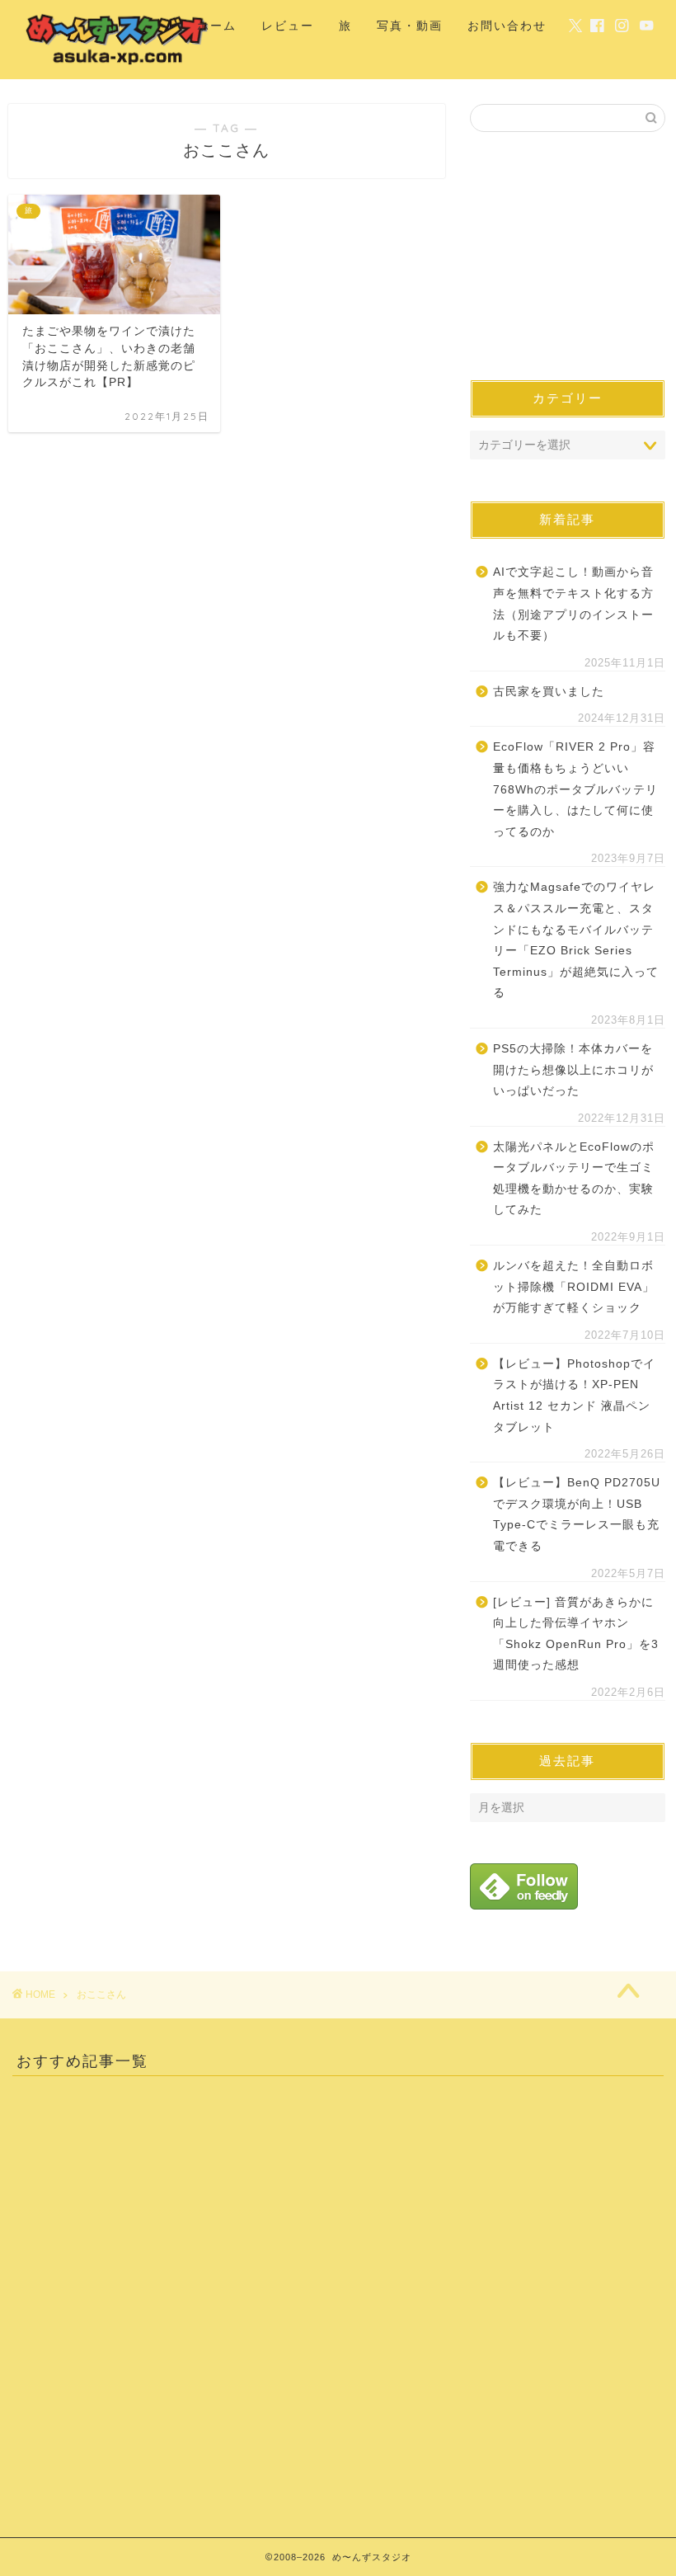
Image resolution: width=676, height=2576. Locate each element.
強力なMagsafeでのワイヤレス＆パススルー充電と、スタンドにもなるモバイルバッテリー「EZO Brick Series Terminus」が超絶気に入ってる (576, 940)
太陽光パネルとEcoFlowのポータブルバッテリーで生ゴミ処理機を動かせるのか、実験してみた (574, 1179)
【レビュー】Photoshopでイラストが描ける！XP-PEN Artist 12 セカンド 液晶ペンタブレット (574, 1396)
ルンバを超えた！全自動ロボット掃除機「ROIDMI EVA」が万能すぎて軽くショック (574, 1287)
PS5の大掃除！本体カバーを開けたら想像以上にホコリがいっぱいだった (573, 1070)
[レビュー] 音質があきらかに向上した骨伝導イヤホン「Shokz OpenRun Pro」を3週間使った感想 (576, 1634)
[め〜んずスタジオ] (118, 65)
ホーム (217, 26)
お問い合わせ (507, 26)
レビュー (288, 26)
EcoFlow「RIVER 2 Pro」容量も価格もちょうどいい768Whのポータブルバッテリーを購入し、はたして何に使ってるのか (575, 789)
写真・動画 (410, 26)
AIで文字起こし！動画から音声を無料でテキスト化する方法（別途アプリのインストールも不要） (573, 604)
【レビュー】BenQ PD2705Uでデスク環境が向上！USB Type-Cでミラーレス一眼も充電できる (577, 1514)
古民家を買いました (549, 692)
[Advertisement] (568, 256)
